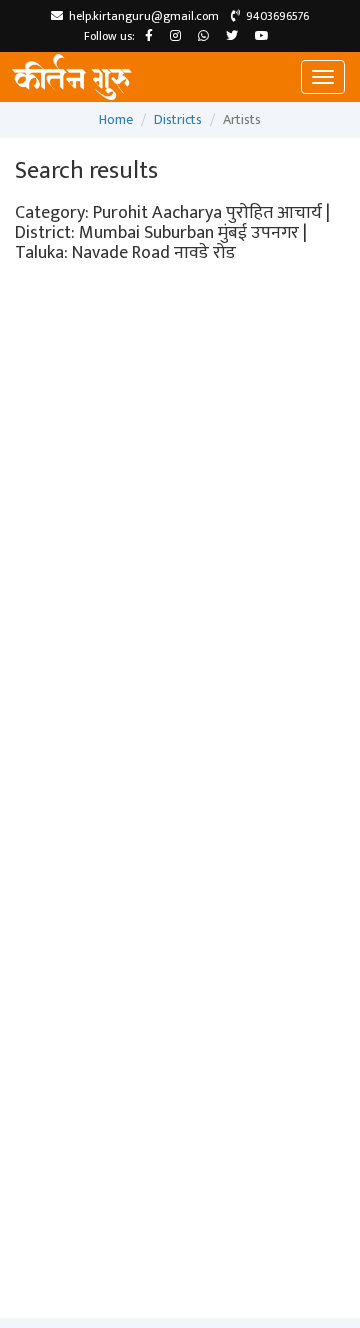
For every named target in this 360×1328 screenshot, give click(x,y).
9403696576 (274, 16)
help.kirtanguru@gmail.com (141, 16)
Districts (178, 119)
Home (116, 119)
